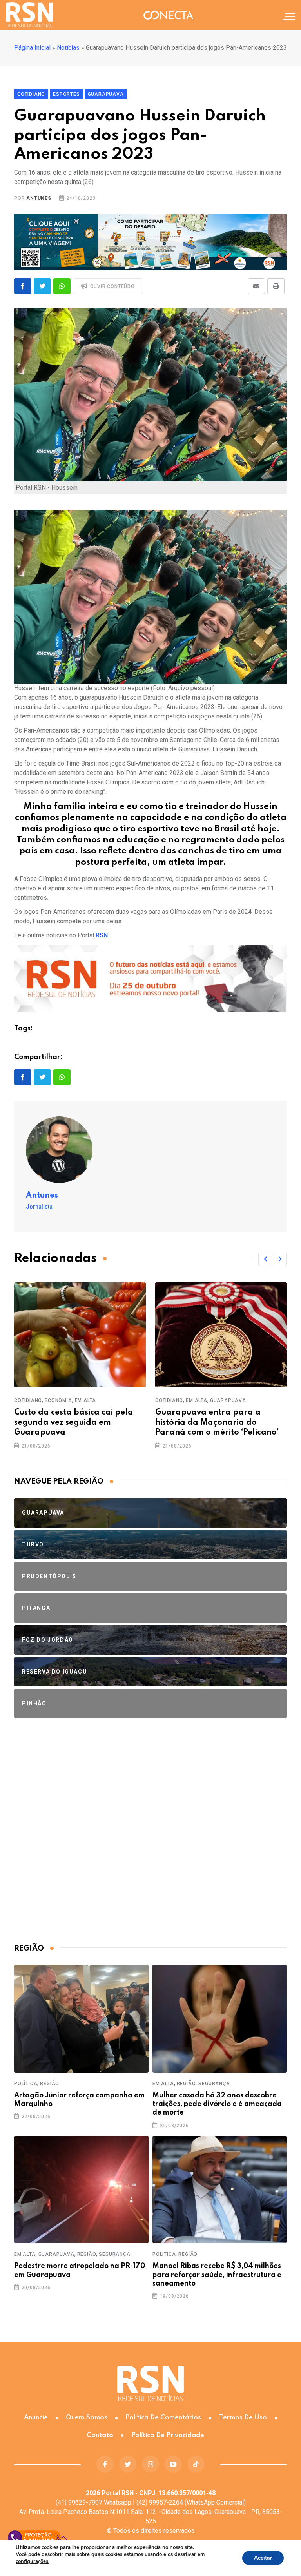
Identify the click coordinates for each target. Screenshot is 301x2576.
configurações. (33, 2561)
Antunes (39, 198)
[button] (265, 1259)
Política (26, 2084)
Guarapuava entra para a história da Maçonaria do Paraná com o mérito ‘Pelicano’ (217, 1422)
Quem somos (87, 2418)
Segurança (214, 2084)
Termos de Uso (243, 2418)
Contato (100, 2435)
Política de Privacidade (168, 2435)
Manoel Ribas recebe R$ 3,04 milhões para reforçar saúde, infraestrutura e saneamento (217, 2275)
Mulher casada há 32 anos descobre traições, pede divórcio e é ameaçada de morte (217, 2104)
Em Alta (86, 1400)
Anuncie (36, 2418)
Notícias (68, 48)
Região (50, 2084)
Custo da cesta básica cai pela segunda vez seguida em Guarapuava (74, 1422)
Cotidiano (28, 1400)
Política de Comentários (163, 2418)
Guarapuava (228, 1400)
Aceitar (263, 2558)
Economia (58, 1400)
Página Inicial (32, 48)
